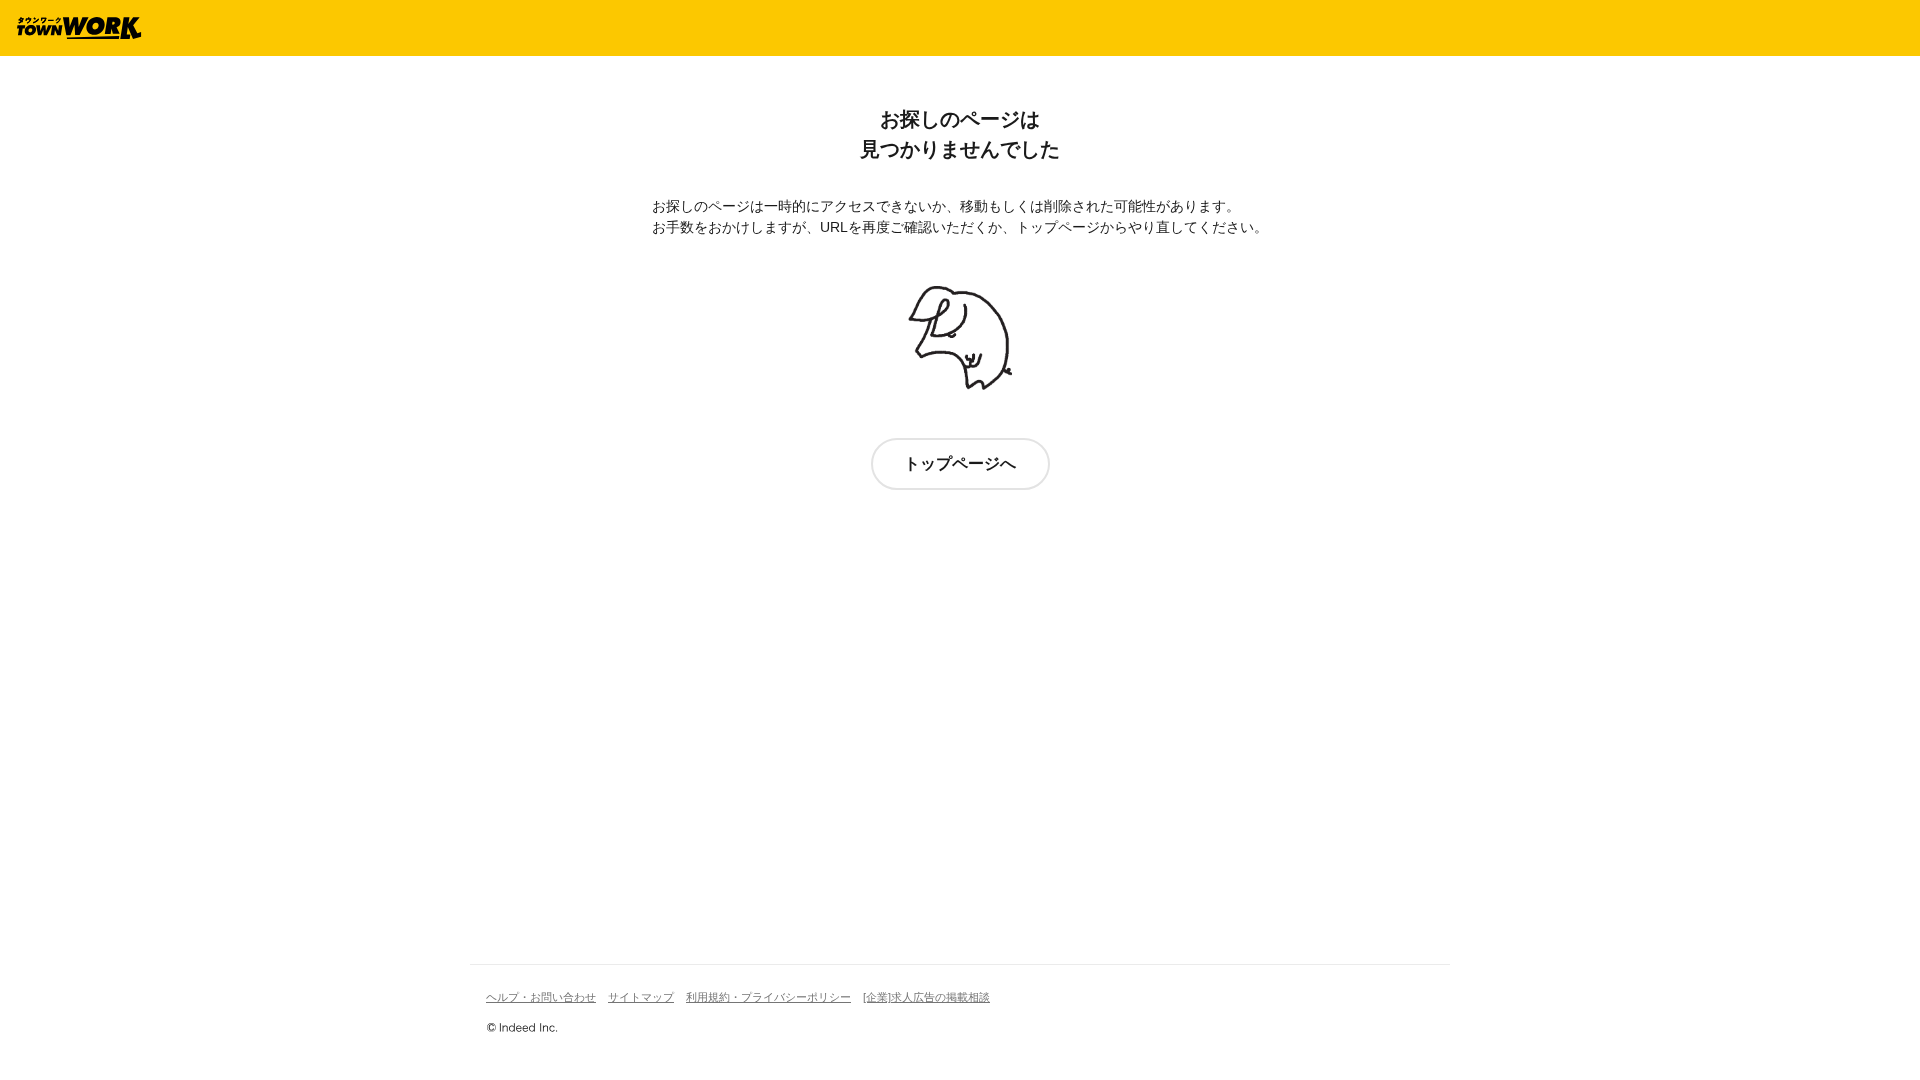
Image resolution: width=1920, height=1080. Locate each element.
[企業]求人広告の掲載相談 (926, 997)
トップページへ (960, 463)
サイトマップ (641, 997)
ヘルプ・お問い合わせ (541, 997)
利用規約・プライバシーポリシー (768, 997)
